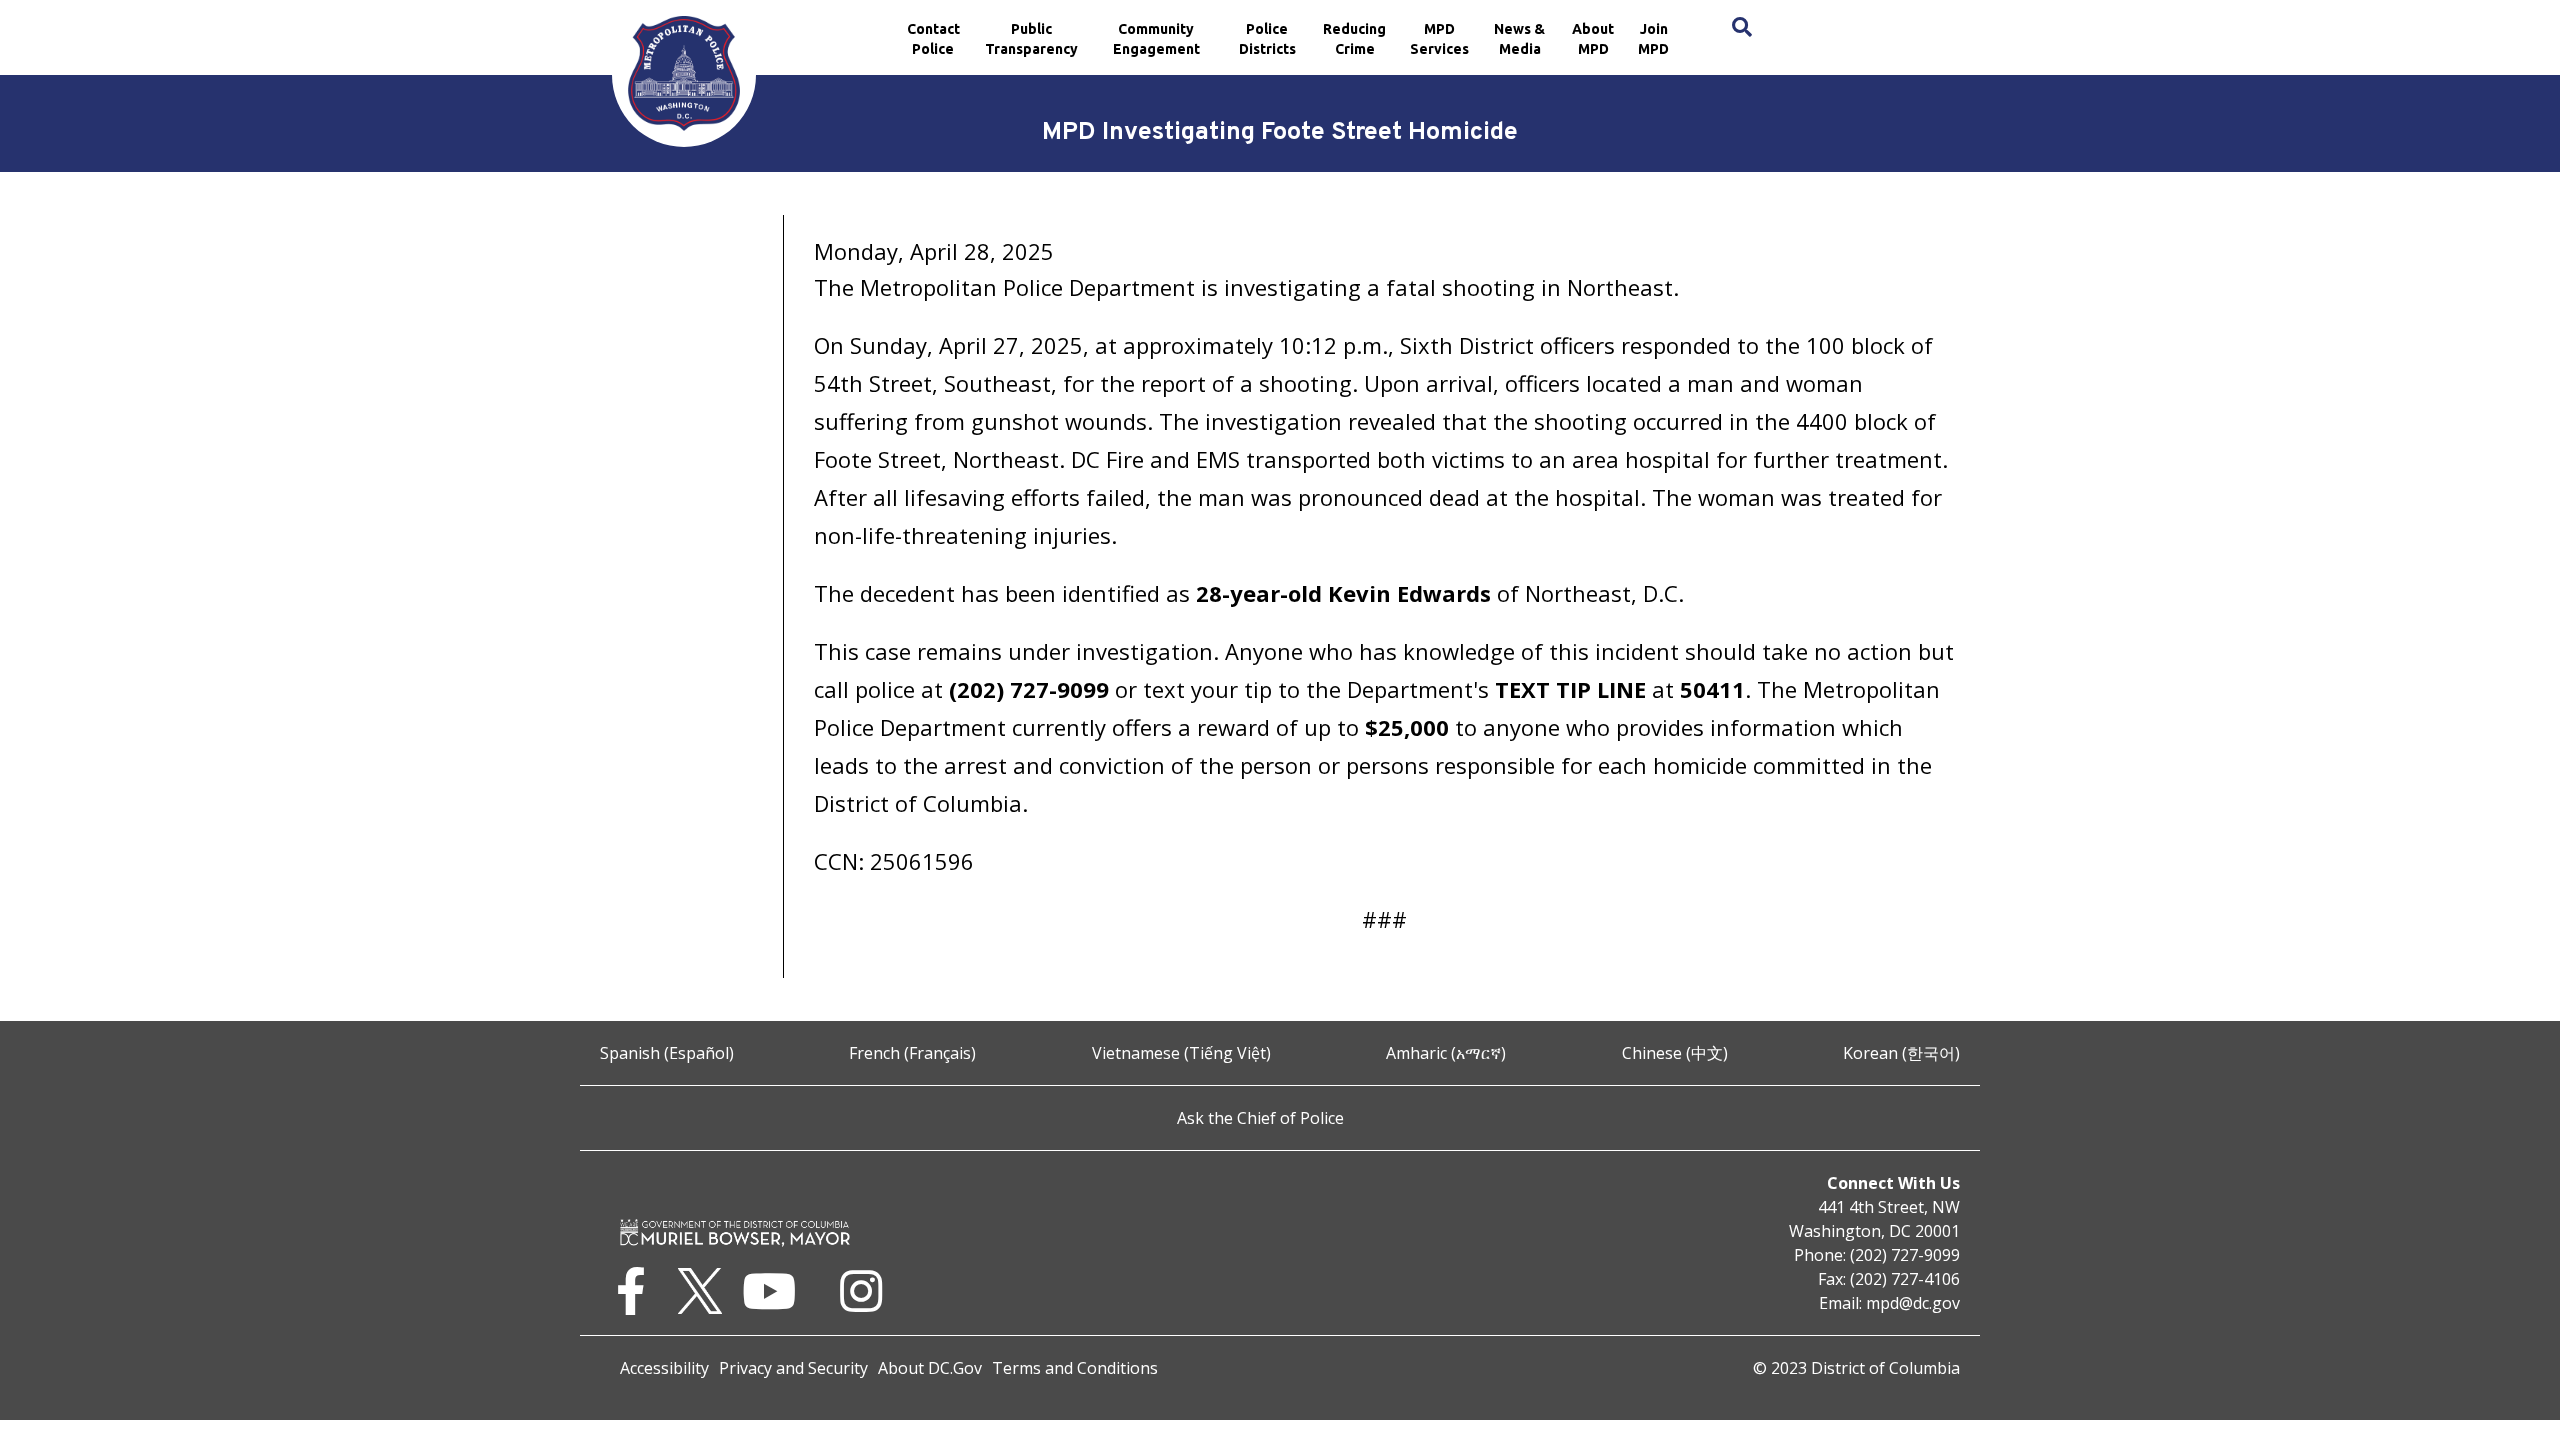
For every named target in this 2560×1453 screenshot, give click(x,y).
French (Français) (912, 1053)
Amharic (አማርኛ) (1446, 1053)
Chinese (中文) (1675, 1053)
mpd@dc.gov (1913, 1303)
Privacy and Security (793, 1368)
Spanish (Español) (667, 1053)
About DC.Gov (930, 1368)
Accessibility (664, 1368)
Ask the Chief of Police (1260, 1118)
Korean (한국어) (1901, 1053)
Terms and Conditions (1075, 1368)
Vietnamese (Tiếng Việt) (1181, 1053)
